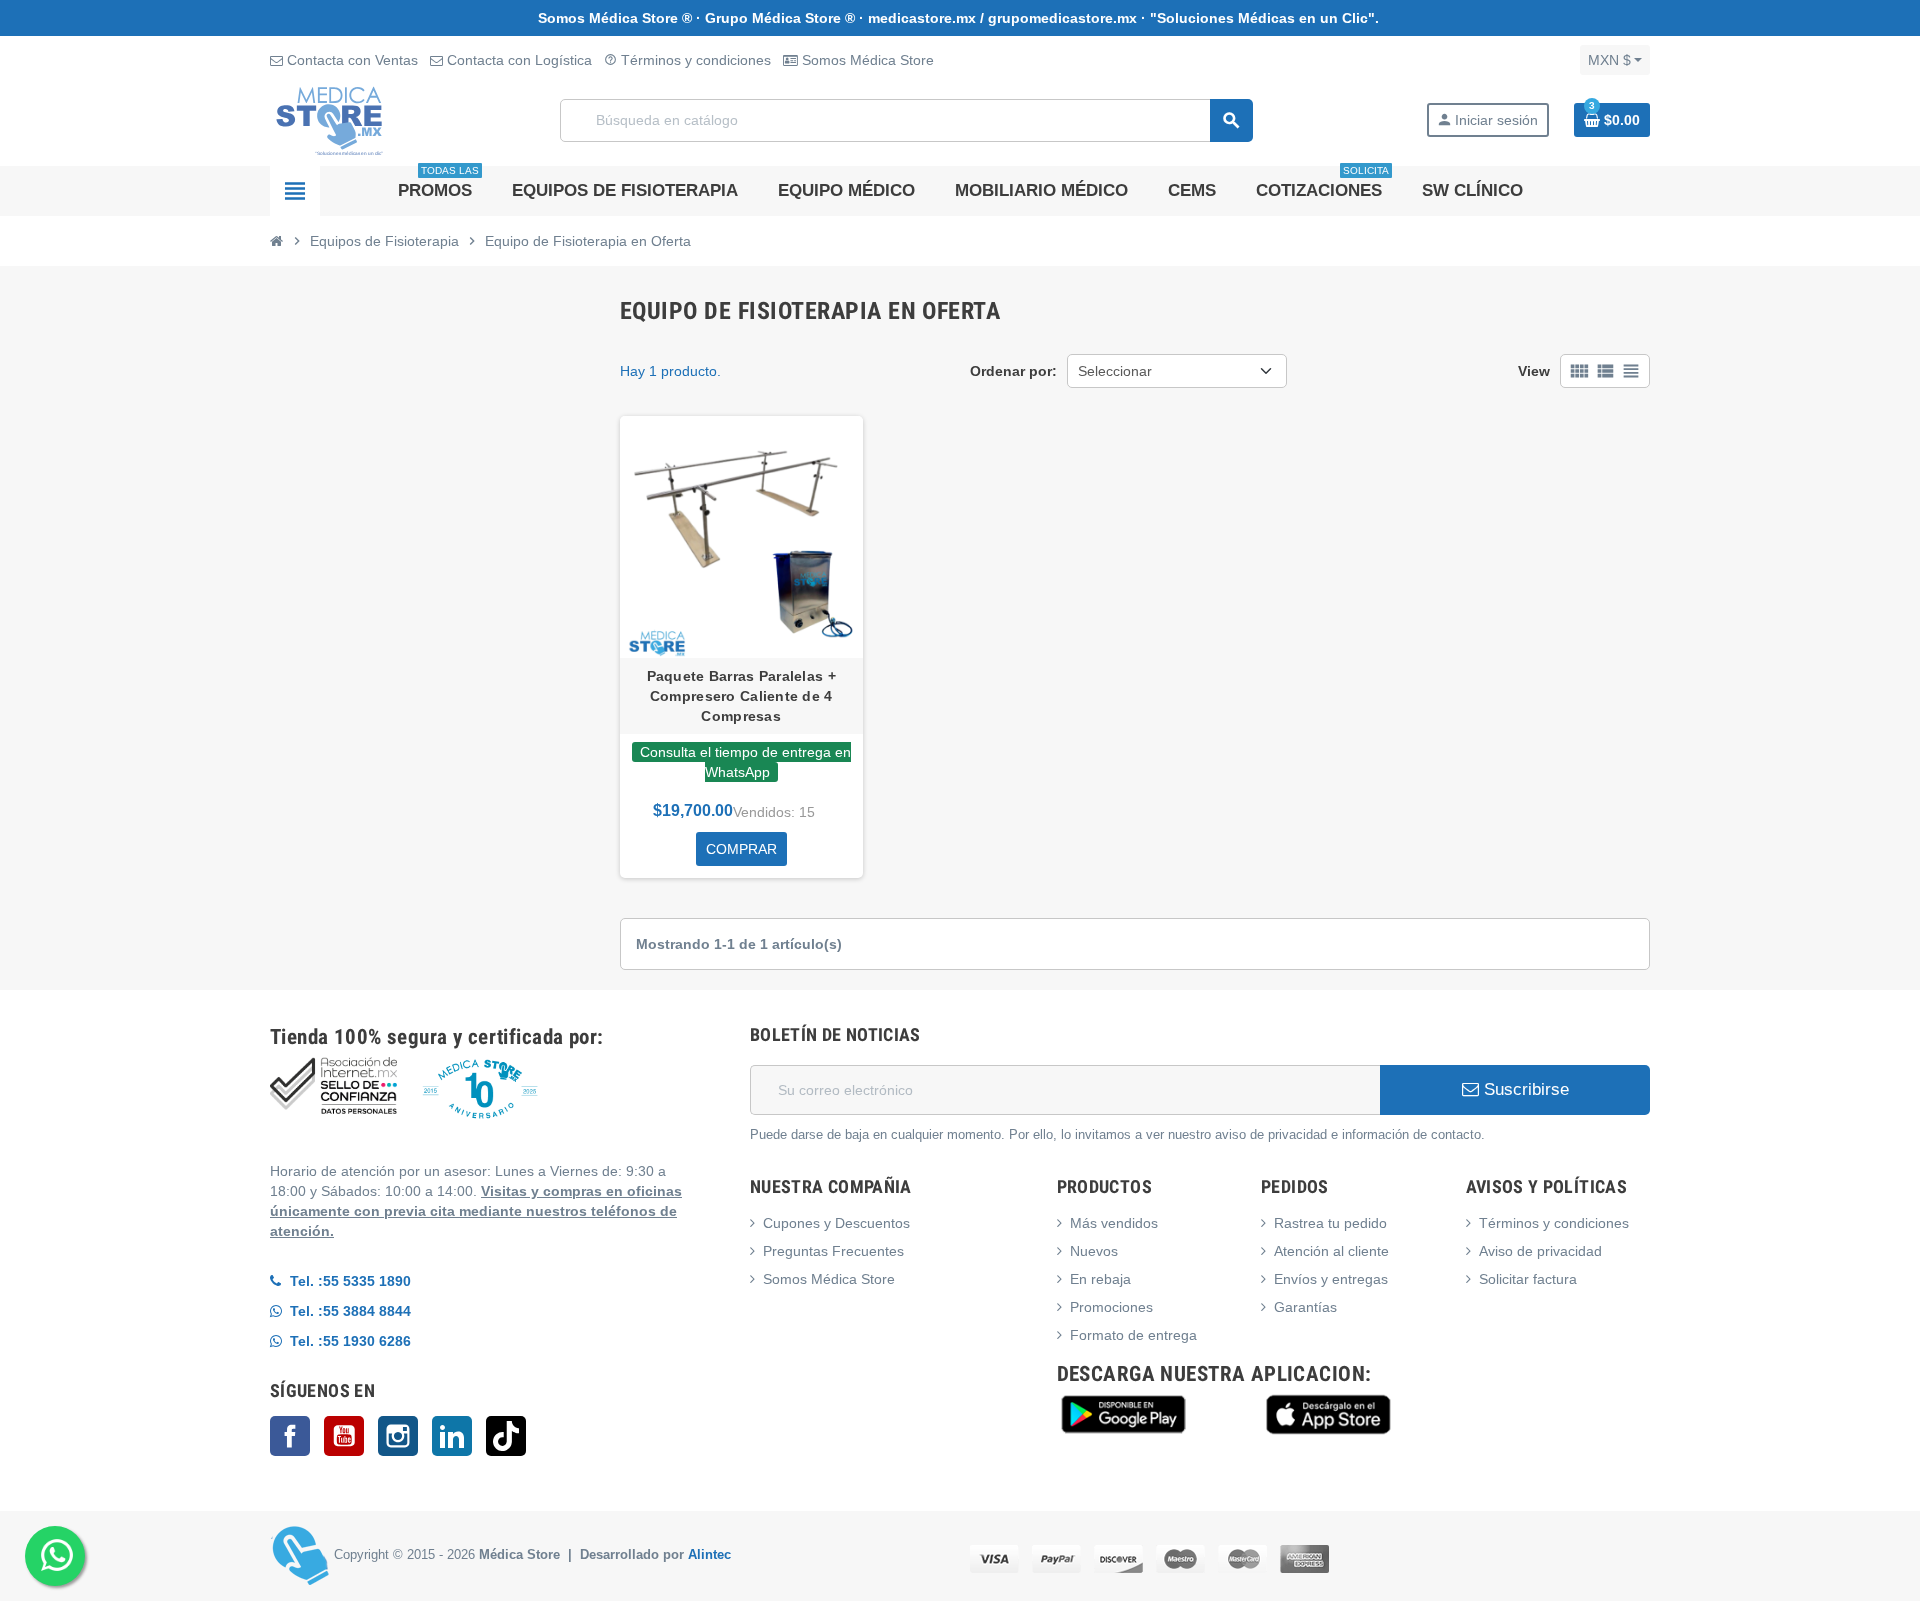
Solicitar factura (1528, 1279)
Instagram (398, 1436)
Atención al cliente (1331, 1251)
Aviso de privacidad (1540, 1251)
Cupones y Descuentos (836, 1223)
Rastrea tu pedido (1330, 1223)
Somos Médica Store (866, 60)
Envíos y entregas (1331, 1279)
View (1534, 371)
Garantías (1305, 1307)
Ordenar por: (1013, 371)
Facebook (290, 1436)
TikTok (506, 1436)
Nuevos (1094, 1251)
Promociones (1111, 1307)
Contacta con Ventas (350, 60)
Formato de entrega (1133, 1335)
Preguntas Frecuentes (833, 1251)
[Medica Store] (329, 119)
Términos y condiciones (687, 60)
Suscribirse (1524, 1089)
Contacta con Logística (517, 60)
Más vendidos (1114, 1223)
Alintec (709, 1555)
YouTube (344, 1436)
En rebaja (1100, 1279)
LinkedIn (452, 1436)
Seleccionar (1115, 371)
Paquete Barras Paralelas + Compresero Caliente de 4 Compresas (741, 696)
